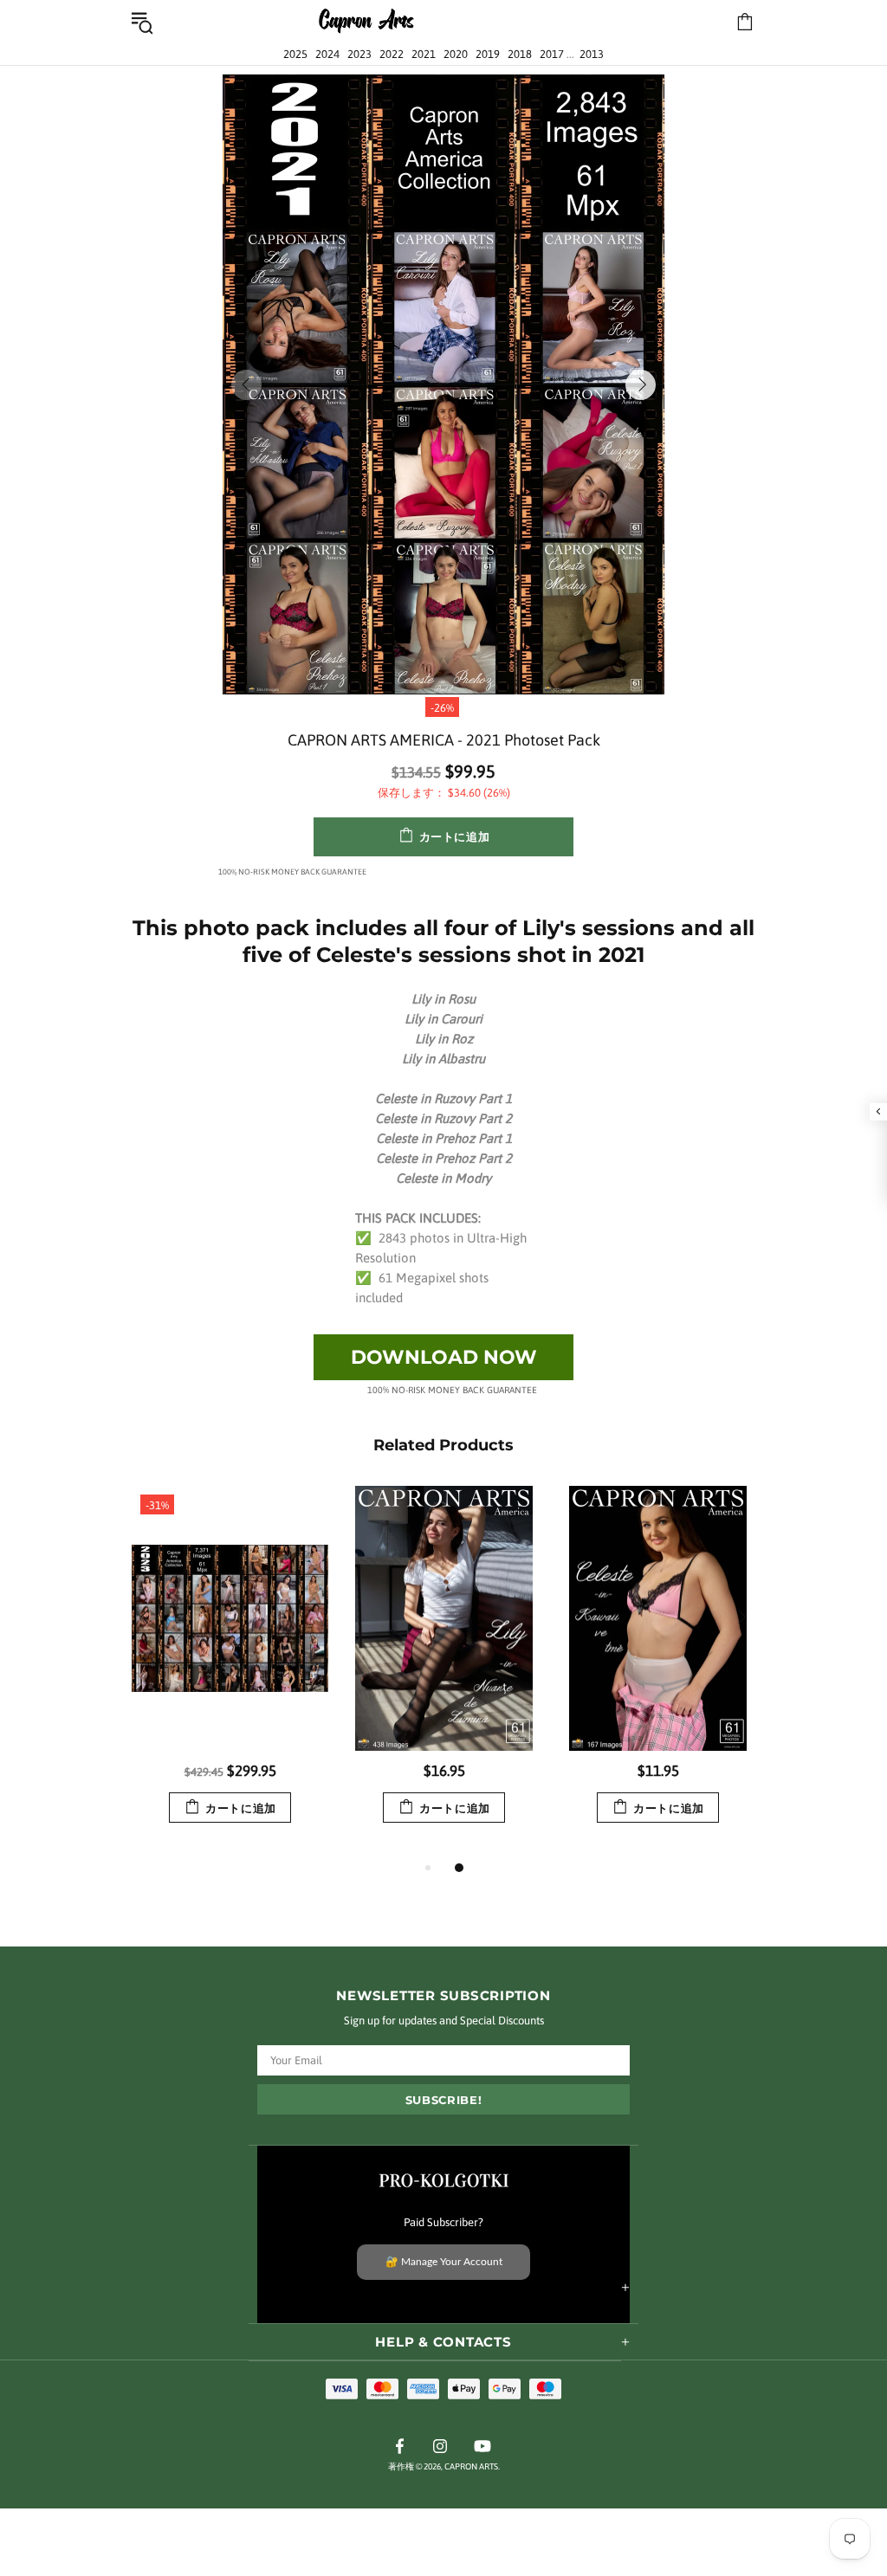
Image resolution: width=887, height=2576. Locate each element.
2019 (488, 54)
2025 (295, 54)
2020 (456, 54)
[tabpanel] (230, 1672)
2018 (520, 54)
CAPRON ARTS (366, 22)
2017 (552, 54)
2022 (392, 54)
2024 (327, 54)
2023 (359, 54)
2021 (424, 54)
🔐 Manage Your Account (444, 2262)
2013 (592, 54)
